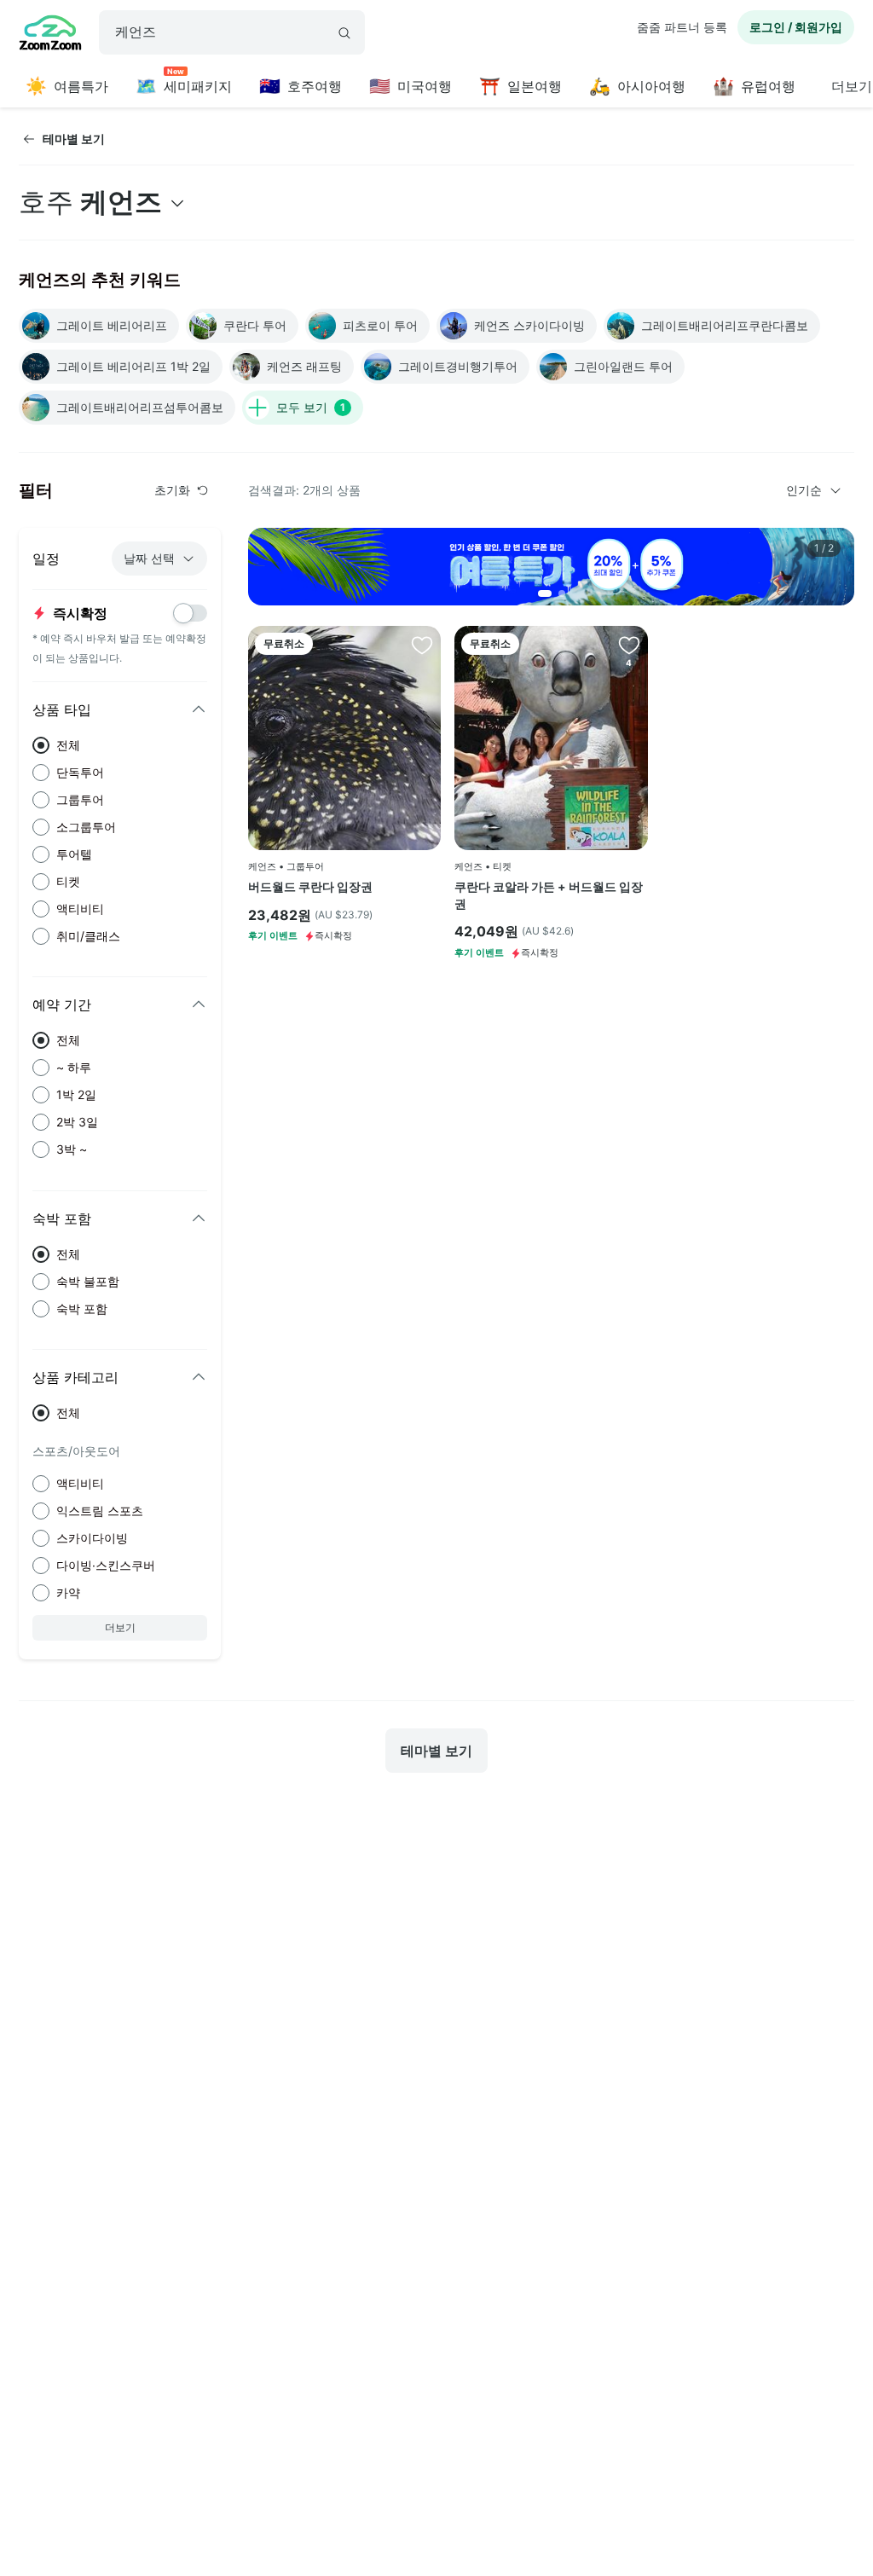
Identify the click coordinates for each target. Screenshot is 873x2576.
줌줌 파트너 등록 (682, 27)
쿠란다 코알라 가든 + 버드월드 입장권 (549, 895)
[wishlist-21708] (422, 645)
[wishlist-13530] (629, 645)
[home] (50, 35)
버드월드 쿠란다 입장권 (310, 886)
